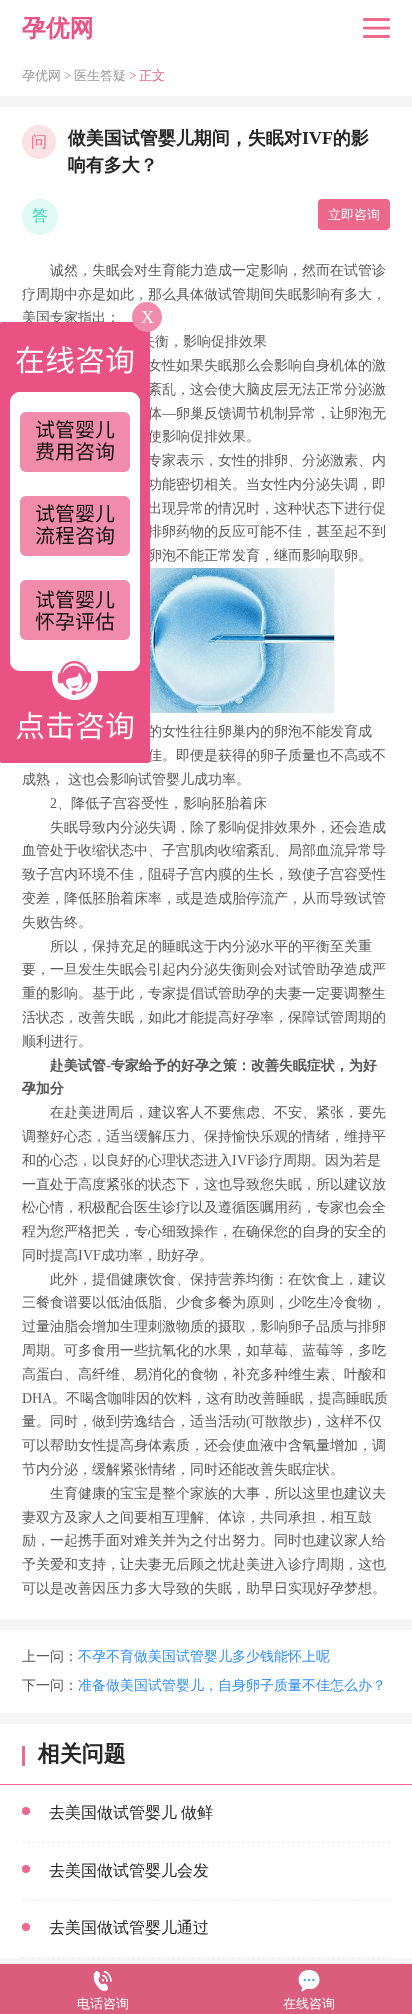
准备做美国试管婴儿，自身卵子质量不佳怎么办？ (232, 1685)
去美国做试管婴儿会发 (129, 1870)
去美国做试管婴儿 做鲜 (131, 1812)
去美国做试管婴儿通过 (129, 1927)
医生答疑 (100, 75)
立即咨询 (354, 214)
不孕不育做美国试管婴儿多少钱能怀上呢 (204, 1656)
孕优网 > (48, 75)
